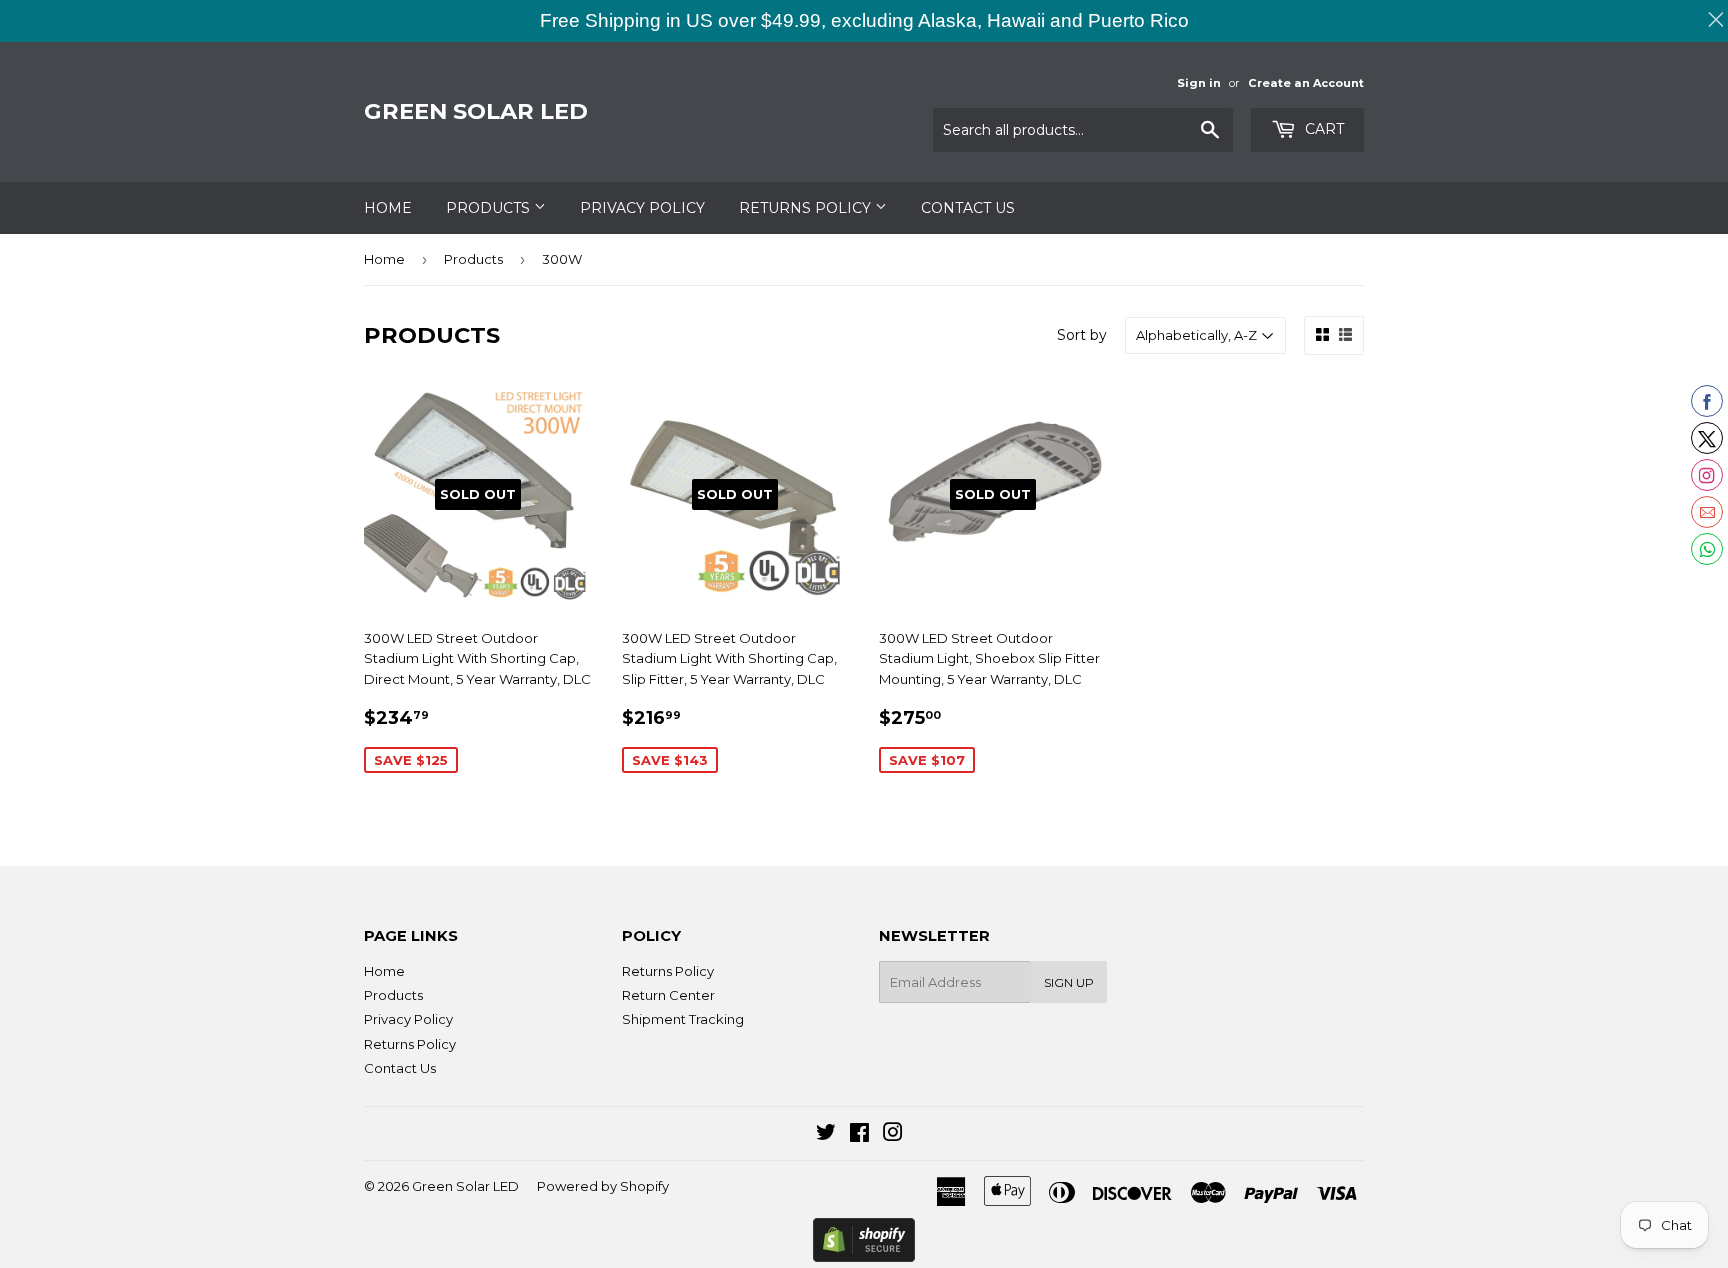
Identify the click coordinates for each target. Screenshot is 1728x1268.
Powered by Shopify (603, 1186)
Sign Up (1069, 982)
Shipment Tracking (683, 1019)
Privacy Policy (642, 208)
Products (490, 208)
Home (388, 208)
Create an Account (1306, 83)
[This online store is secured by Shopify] (864, 1240)
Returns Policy (807, 208)
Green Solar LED (476, 111)
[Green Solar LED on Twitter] (826, 1135)
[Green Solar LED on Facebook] (859, 1135)
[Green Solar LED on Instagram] (893, 1135)
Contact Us (968, 208)
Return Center (668, 995)
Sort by (1082, 335)
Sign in (1199, 83)
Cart (1322, 129)
